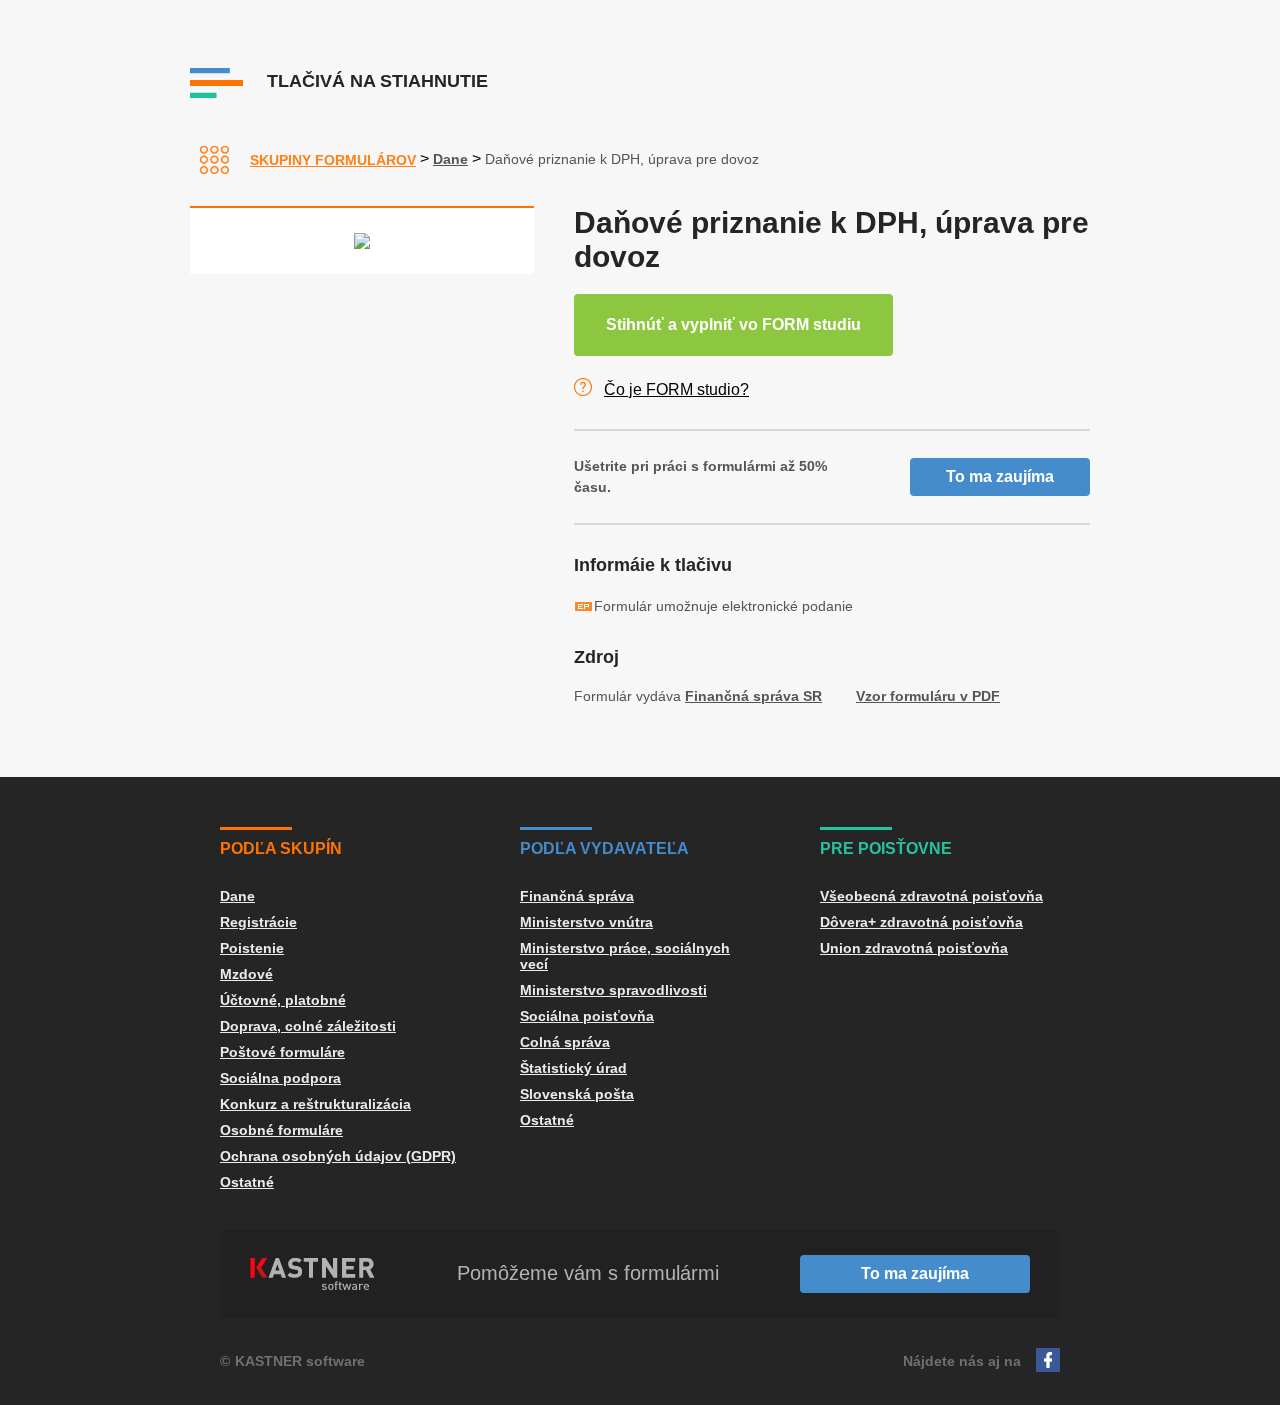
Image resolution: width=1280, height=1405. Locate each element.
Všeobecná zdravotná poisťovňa (931, 896)
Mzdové (246, 974)
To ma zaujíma (1000, 476)
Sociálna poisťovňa (587, 1016)
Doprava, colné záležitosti (308, 1026)
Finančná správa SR (753, 696)
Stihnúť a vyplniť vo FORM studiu (733, 324)
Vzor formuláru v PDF (928, 696)
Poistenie (252, 948)
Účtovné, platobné (283, 1000)
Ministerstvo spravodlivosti (613, 990)
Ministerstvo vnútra (586, 922)
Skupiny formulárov (333, 160)
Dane (450, 159)
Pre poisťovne (886, 848)
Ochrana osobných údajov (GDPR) (338, 1156)
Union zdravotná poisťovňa (914, 948)
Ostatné (247, 1182)
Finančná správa (577, 896)
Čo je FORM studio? (676, 389)
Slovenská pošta (577, 1094)
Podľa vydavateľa (604, 848)
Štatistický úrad (573, 1068)
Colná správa (565, 1042)
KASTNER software (300, 1361)
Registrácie (258, 922)
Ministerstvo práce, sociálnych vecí (625, 956)
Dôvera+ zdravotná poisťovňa (921, 922)
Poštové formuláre (282, 1052)
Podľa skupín (281, 848)
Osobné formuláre (281, 1130)
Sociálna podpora (280, 1078)
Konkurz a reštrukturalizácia (315, 1104)
